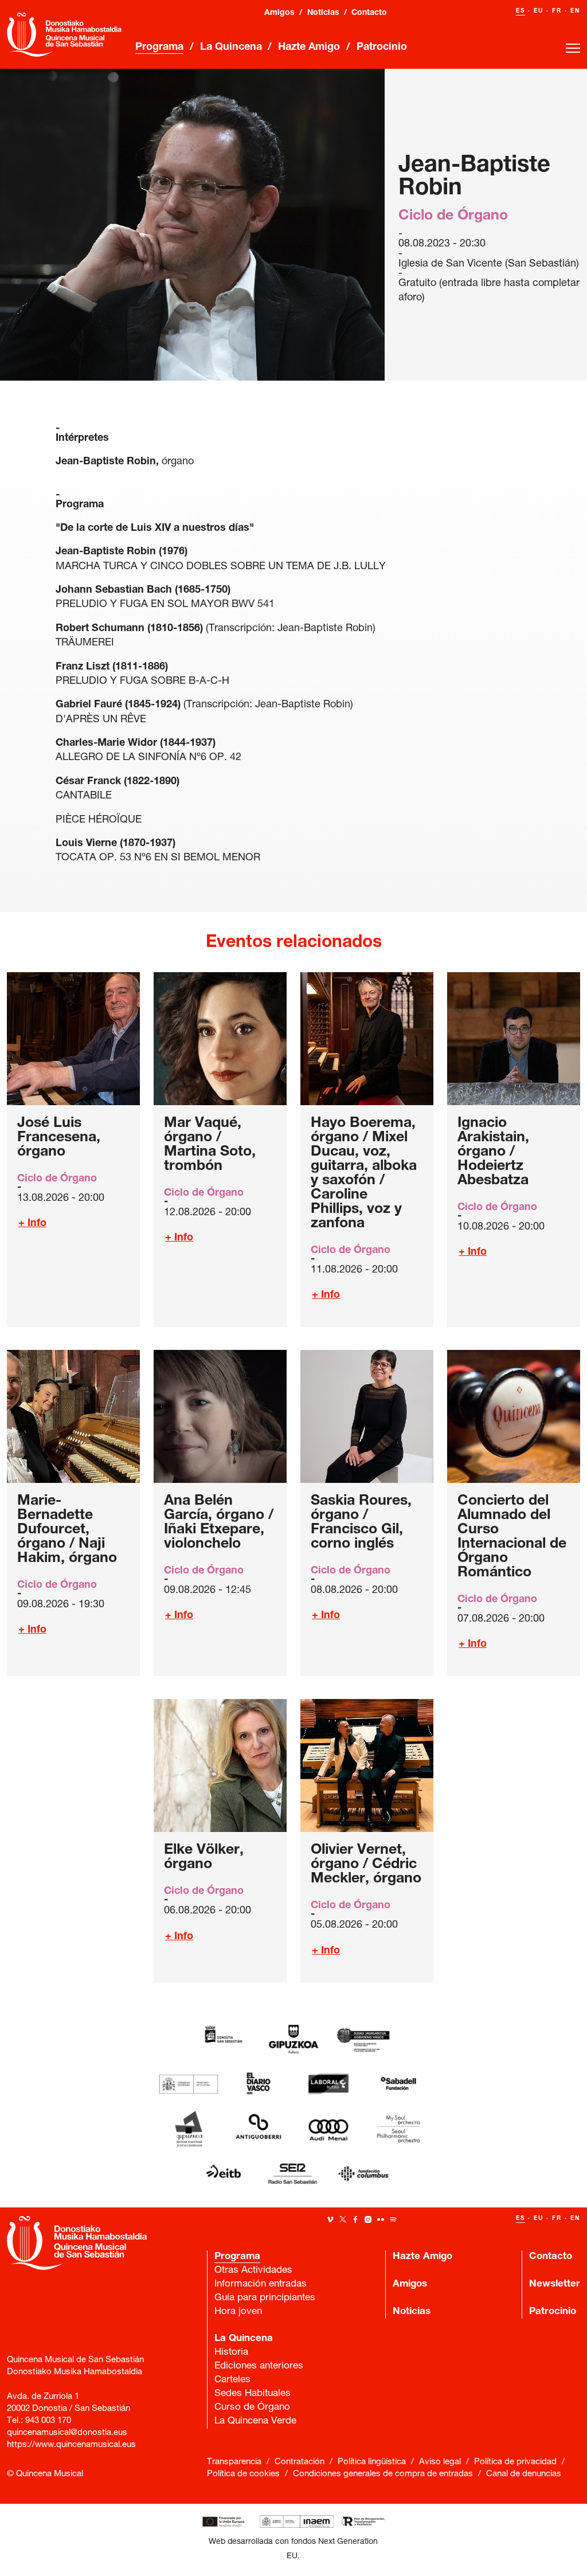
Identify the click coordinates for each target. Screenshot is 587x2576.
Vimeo (330, 2219)
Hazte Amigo (309, 48)
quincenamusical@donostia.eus (67, 2433)
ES (521, 11)
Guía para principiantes (265, 2298)
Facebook (355, 2219)
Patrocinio (382, 48)
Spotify (393, 2219)
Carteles (232, 2380)
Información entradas (261, 2285)
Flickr (381, 2219)
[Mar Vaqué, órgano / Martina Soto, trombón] (220, 1039)
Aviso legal (440, 2462)
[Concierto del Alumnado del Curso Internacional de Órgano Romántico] (514, 1416)
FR (557, 11)
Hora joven (238, 2312)
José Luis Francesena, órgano (59, 1138)
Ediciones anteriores (259, 2366)
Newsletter (555, 2285)
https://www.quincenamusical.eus (71, 2445)
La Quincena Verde (255, 2422)
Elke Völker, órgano (204, 1858)
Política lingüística (372, 2462)
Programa (159, 48)
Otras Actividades (253, 2271)
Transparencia (234, 2462)
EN (575, 11)
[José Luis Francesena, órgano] (73, 1039)
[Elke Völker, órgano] (220, 1765)
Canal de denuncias (524, 2474)
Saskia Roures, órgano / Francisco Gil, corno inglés (361, 1523)
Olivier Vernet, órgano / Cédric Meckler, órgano (366, 1865)
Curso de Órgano (252, 2408)
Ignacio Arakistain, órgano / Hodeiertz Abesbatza (493, 1152)
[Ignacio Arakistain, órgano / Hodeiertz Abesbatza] (514, 1039)
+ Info (32, 1224)
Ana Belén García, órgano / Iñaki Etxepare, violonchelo (219, 1523)
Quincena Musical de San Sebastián (64, 34)
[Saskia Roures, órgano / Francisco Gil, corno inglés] (367, 1416)
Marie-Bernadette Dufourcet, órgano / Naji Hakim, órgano (67, 1530)
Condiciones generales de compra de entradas (383, 2474)
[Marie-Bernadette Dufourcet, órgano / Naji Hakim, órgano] (73, 1416)
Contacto (369, 13)
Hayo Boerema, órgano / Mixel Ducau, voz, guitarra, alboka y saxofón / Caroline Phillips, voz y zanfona (364, 1174)
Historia (231, 2353)
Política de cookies (243, 2474)
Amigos (279, 13)
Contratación (300, 2462)
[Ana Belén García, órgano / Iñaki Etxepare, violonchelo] (220, 1416)
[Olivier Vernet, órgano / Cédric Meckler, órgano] (367, 1765)
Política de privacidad (515, 2462)
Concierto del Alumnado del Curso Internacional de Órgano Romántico (512, 1537)
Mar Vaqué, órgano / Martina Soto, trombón (210, 1145)
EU (539, 11)
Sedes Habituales (253, 2394)
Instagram (368, 2219)
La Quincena (231, 48)
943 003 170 (48, 2421)
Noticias (323, 13)
